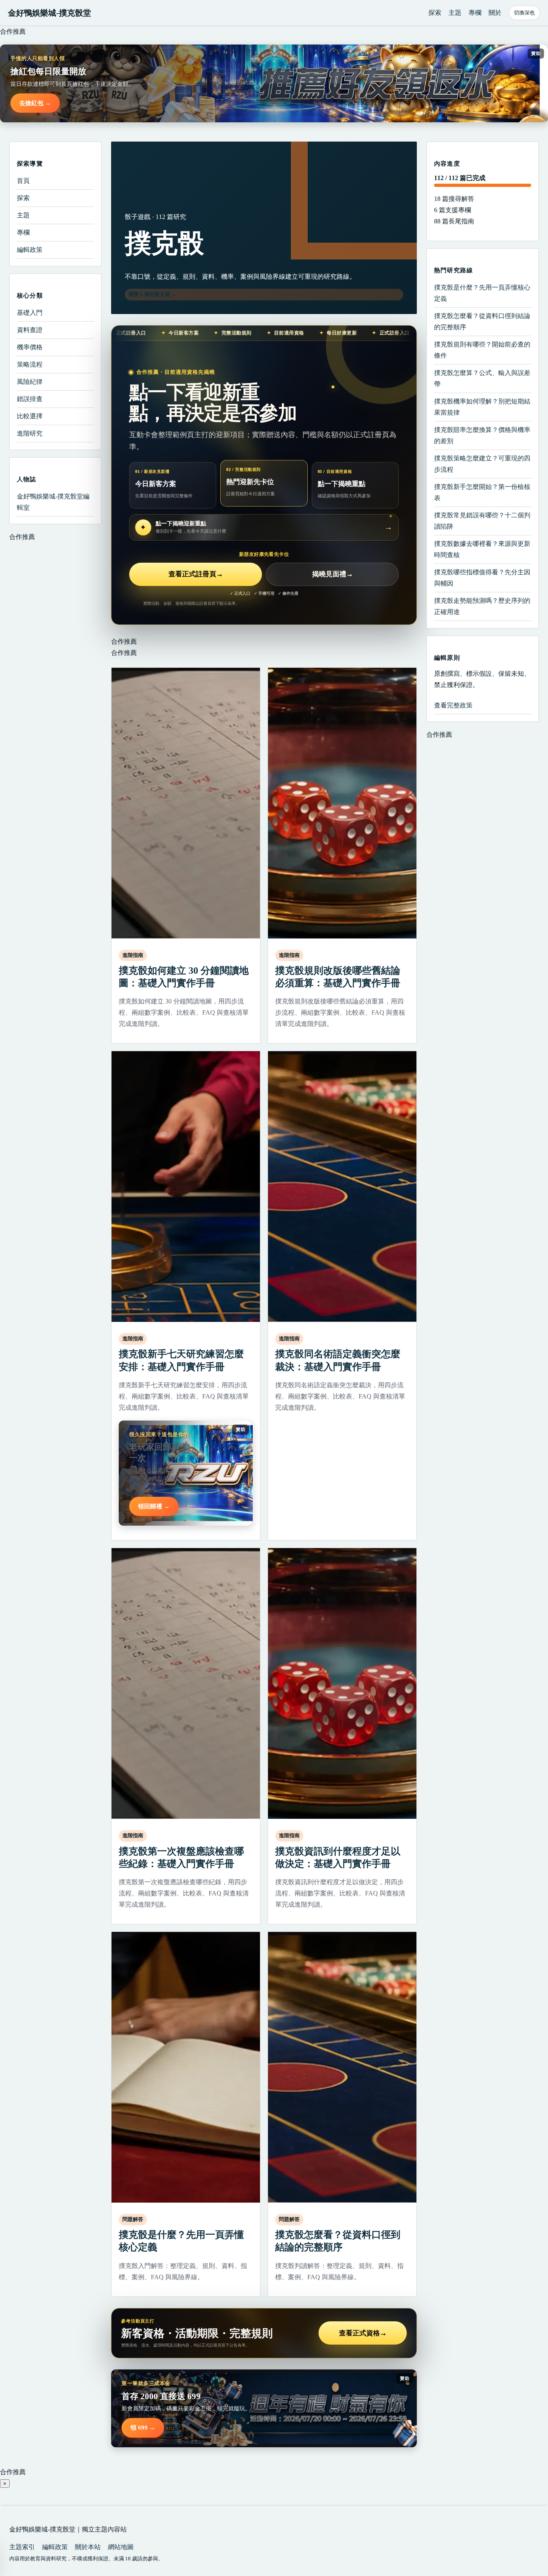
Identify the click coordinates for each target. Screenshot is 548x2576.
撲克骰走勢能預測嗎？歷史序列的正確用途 (482, 606)
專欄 (475, 13)
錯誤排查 (30, 399)
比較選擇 (30, 416)
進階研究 (30, 433)
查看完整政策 (453, 705)
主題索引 (22, 2547)
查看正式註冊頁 (196, 574)
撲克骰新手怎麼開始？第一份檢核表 (482, 492)
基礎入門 (30, 313)
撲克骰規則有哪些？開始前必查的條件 (482, 350)
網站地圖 (121, 2547)
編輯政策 (30, 250)
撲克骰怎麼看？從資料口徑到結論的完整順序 (482, 321)
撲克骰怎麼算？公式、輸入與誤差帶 (482, 378)
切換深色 (524, 13)
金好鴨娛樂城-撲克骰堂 (50, 13)
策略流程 (30, 364)
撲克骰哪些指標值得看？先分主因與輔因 (482, 578)
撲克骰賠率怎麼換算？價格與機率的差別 (482, 435)
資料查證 (30, 330)
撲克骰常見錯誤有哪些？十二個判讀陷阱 (482, 521)
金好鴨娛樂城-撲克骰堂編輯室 (53, 502)
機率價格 (30, 347)
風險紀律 (30, 382)
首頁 (23, 181)
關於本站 (88, 2547)
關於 (495, 13)
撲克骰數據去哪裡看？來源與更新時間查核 (482, 549)
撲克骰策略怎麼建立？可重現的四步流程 (482, 464)
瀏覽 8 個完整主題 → (152, 294)
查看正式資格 (363, 2333)
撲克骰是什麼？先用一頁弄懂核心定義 (482, 293)
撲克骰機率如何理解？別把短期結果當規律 (482, 407)
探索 (435, 13)
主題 (455, 13)
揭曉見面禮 (333, 574)
